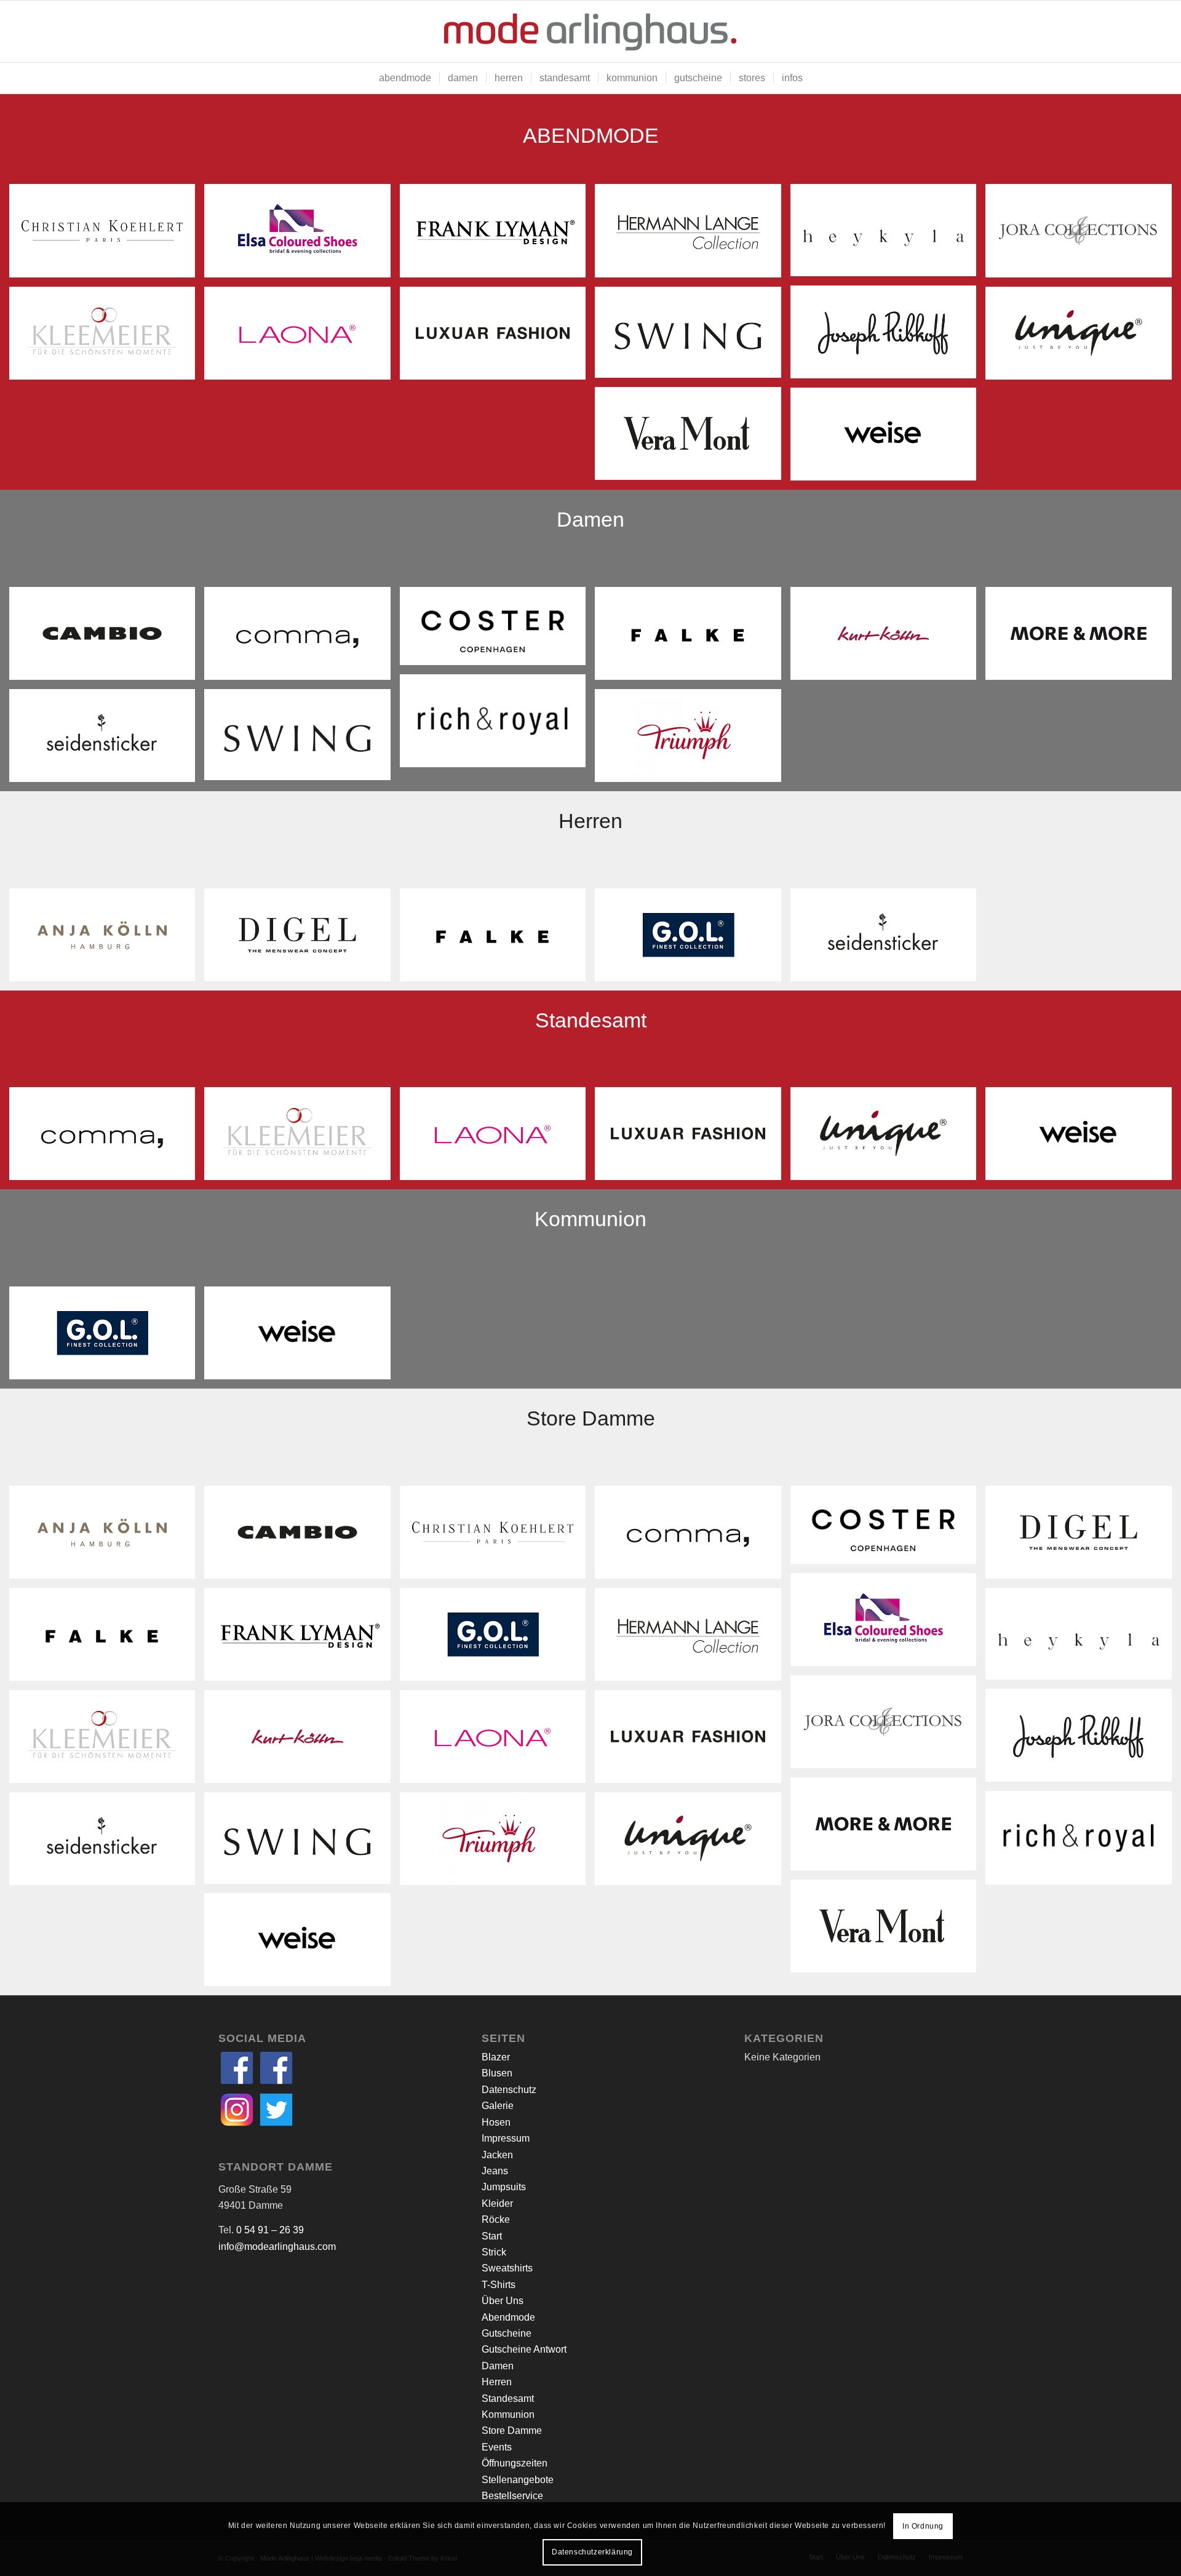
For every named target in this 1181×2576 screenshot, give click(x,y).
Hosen (496, 2122)
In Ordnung (923, 2526)
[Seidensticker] (107, 740)
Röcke (496, 2219)
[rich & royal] (497, 725)
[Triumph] (692, 740)
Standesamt (508, 2399)
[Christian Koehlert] (107, 235)
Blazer (496, 2057)
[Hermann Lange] (692, 235)
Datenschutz (509, 2090)
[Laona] (302, 338)
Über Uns (503, 2301)
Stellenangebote (518, 2480)
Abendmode (508, 2317)
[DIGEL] (302, 939)
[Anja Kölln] (107, 939)
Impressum (506, 2138)
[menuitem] (405, 78)
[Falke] (692, 638)
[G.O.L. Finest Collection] (692, 939)
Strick (494, 2252)
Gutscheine (507, 2333)
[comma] (302, 638)
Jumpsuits (504, 2187)
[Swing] (692, 337)
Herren (497, 2382)
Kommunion (508, 2415)
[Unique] (1083, 338)
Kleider (497, 2203)
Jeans (495, 2171)
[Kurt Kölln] (888, 638)
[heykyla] (888, 235)
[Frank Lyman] (497, 235)
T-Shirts (499, 2285)
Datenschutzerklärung (592, 2552)
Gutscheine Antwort (524, 2349)
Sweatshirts (507, 2268)
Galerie (498, 2106)
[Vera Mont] (692, 438)
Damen (498, 2366)
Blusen (497, 2073)
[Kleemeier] (107, 338)
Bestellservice (512, 2496)
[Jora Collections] (1083, 235)
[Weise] (888, 439)
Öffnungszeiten (515, 2463)
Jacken (497, 2155)
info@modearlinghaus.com (277, 2247)
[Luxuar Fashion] (497, 338)
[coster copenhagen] (497, 631)
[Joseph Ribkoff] (888, 337)
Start (492, 2236)
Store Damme (512, 2430)
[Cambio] (107, 638)
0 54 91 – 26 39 (270, 2230)
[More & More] (1083, 638)
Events (497, 2447)
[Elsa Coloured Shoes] (302, 235)
